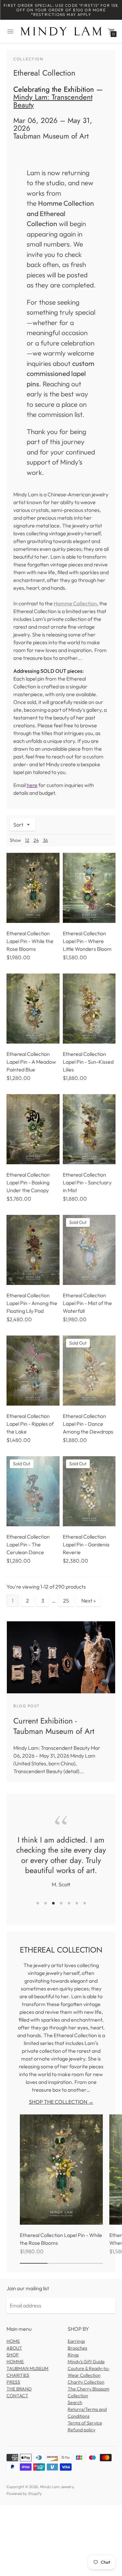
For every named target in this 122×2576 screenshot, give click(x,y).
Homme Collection (75, 603)
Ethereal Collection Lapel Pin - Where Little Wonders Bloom (87, 941)
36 (45, 840)
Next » (88, 1601)
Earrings (76, 2351)
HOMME (15, 2372)
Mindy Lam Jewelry (57, 2497)
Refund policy (81, 2440)
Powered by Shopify (24, 2504)
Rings (73, 2365)
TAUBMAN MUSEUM (27, 2378)
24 (36, 840)
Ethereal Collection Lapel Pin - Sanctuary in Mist (87, 1182)
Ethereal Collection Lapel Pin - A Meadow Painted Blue (31, 1062)
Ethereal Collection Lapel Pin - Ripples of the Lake (30, 1424)
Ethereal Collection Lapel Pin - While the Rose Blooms (30, 941)
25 (66, 1601)
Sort (18, 825)
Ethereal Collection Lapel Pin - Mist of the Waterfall (87, 1303)
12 (27, 840)
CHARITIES (18, 2385)
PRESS (13, 2392)
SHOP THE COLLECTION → (61, 2112)
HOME (13, 2351)
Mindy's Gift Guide (86, 2372)
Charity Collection (86, 2392)
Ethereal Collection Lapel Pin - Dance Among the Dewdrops (88, 1424)
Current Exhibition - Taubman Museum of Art (54, 1726)
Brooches (77, 2358)
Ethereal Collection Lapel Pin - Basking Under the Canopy (28, 1182)
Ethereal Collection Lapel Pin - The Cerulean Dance (28, 1544)
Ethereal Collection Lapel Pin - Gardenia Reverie (86, 1544)
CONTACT (17, 2406)
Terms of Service (85, 2433)
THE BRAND (19, 2399)
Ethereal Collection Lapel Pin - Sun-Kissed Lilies (88, 1062)
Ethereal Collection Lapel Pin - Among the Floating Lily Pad (32, 1303)
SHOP (13, 2365)
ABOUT (14, 2358)
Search (75, 2413)
